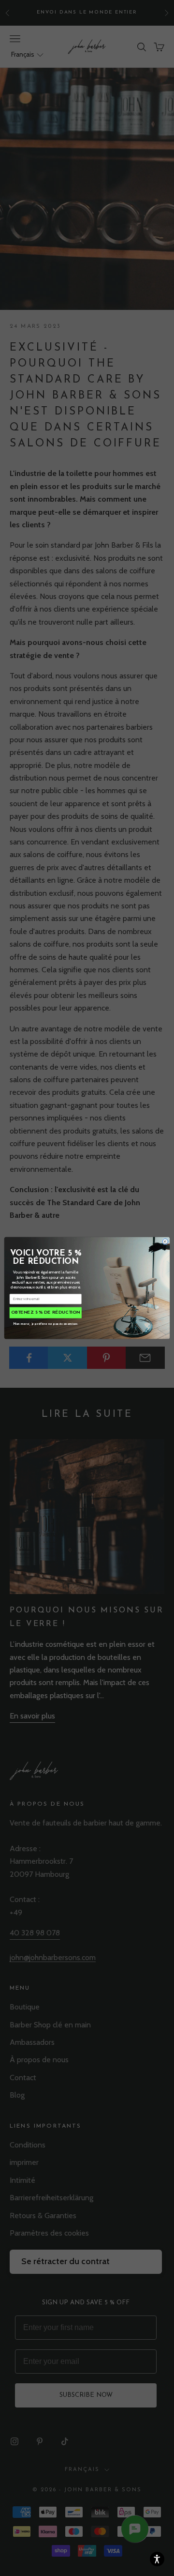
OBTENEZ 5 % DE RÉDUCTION (46, 1313)
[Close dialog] (165, 1242)
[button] (157, 2559)
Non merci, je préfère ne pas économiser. (46, 1323)
